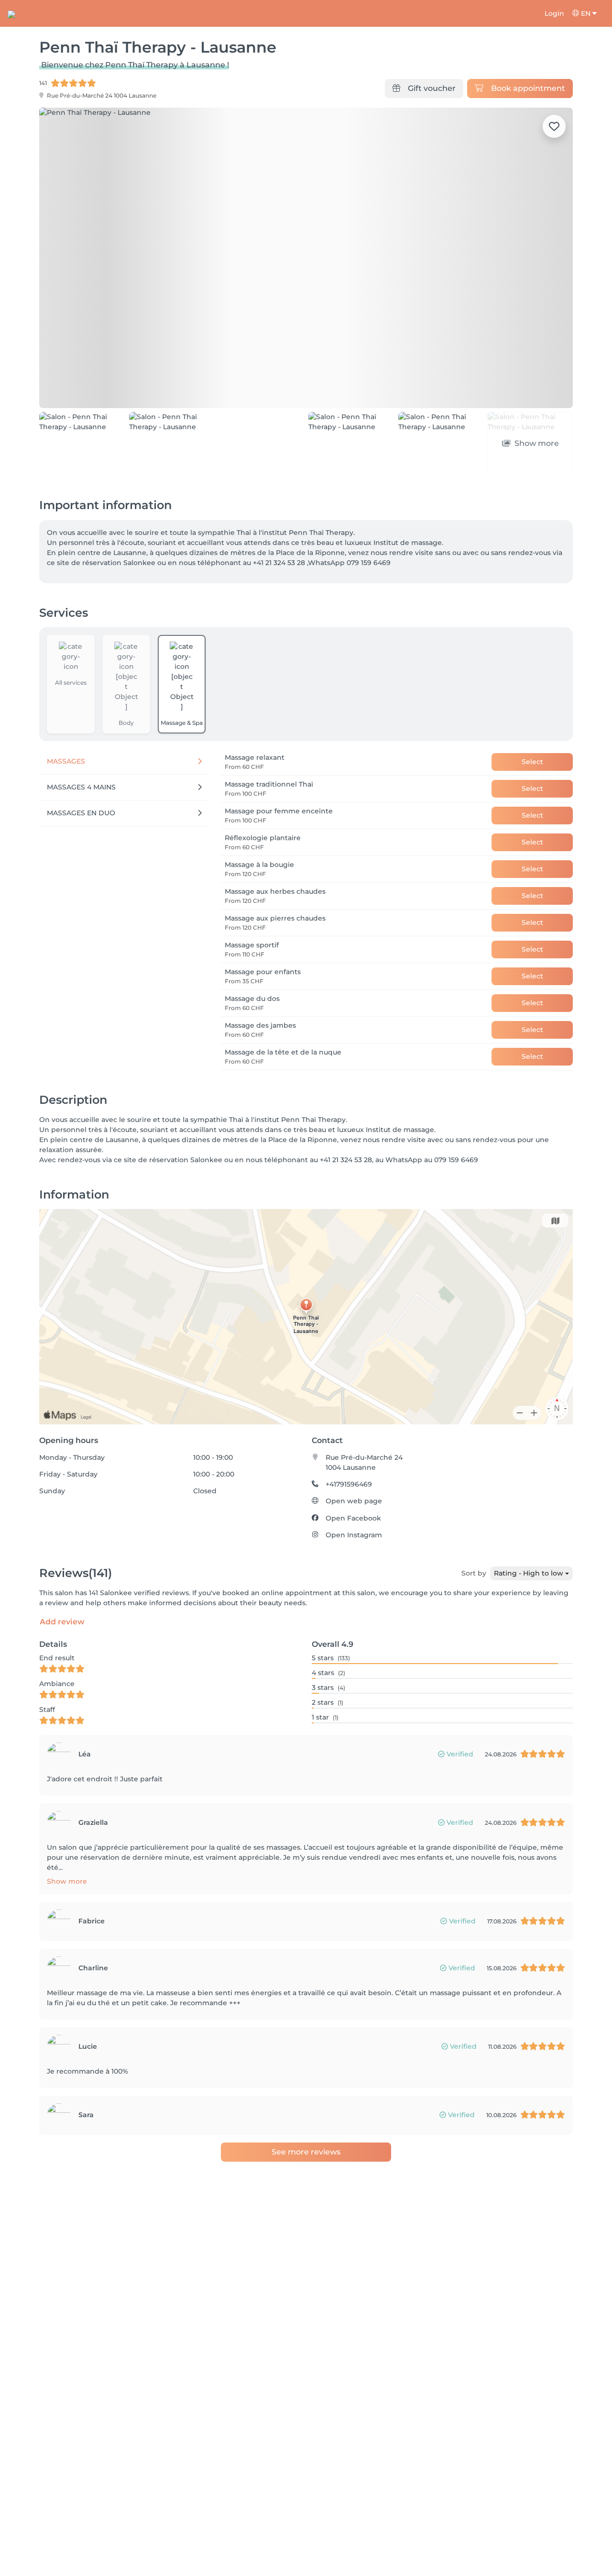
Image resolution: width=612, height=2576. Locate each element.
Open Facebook (353, 1518)
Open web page (354, 1501)
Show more (67, 1881)
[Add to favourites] (554, 126)
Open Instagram (354, 1535)
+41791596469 (349, 1484)
